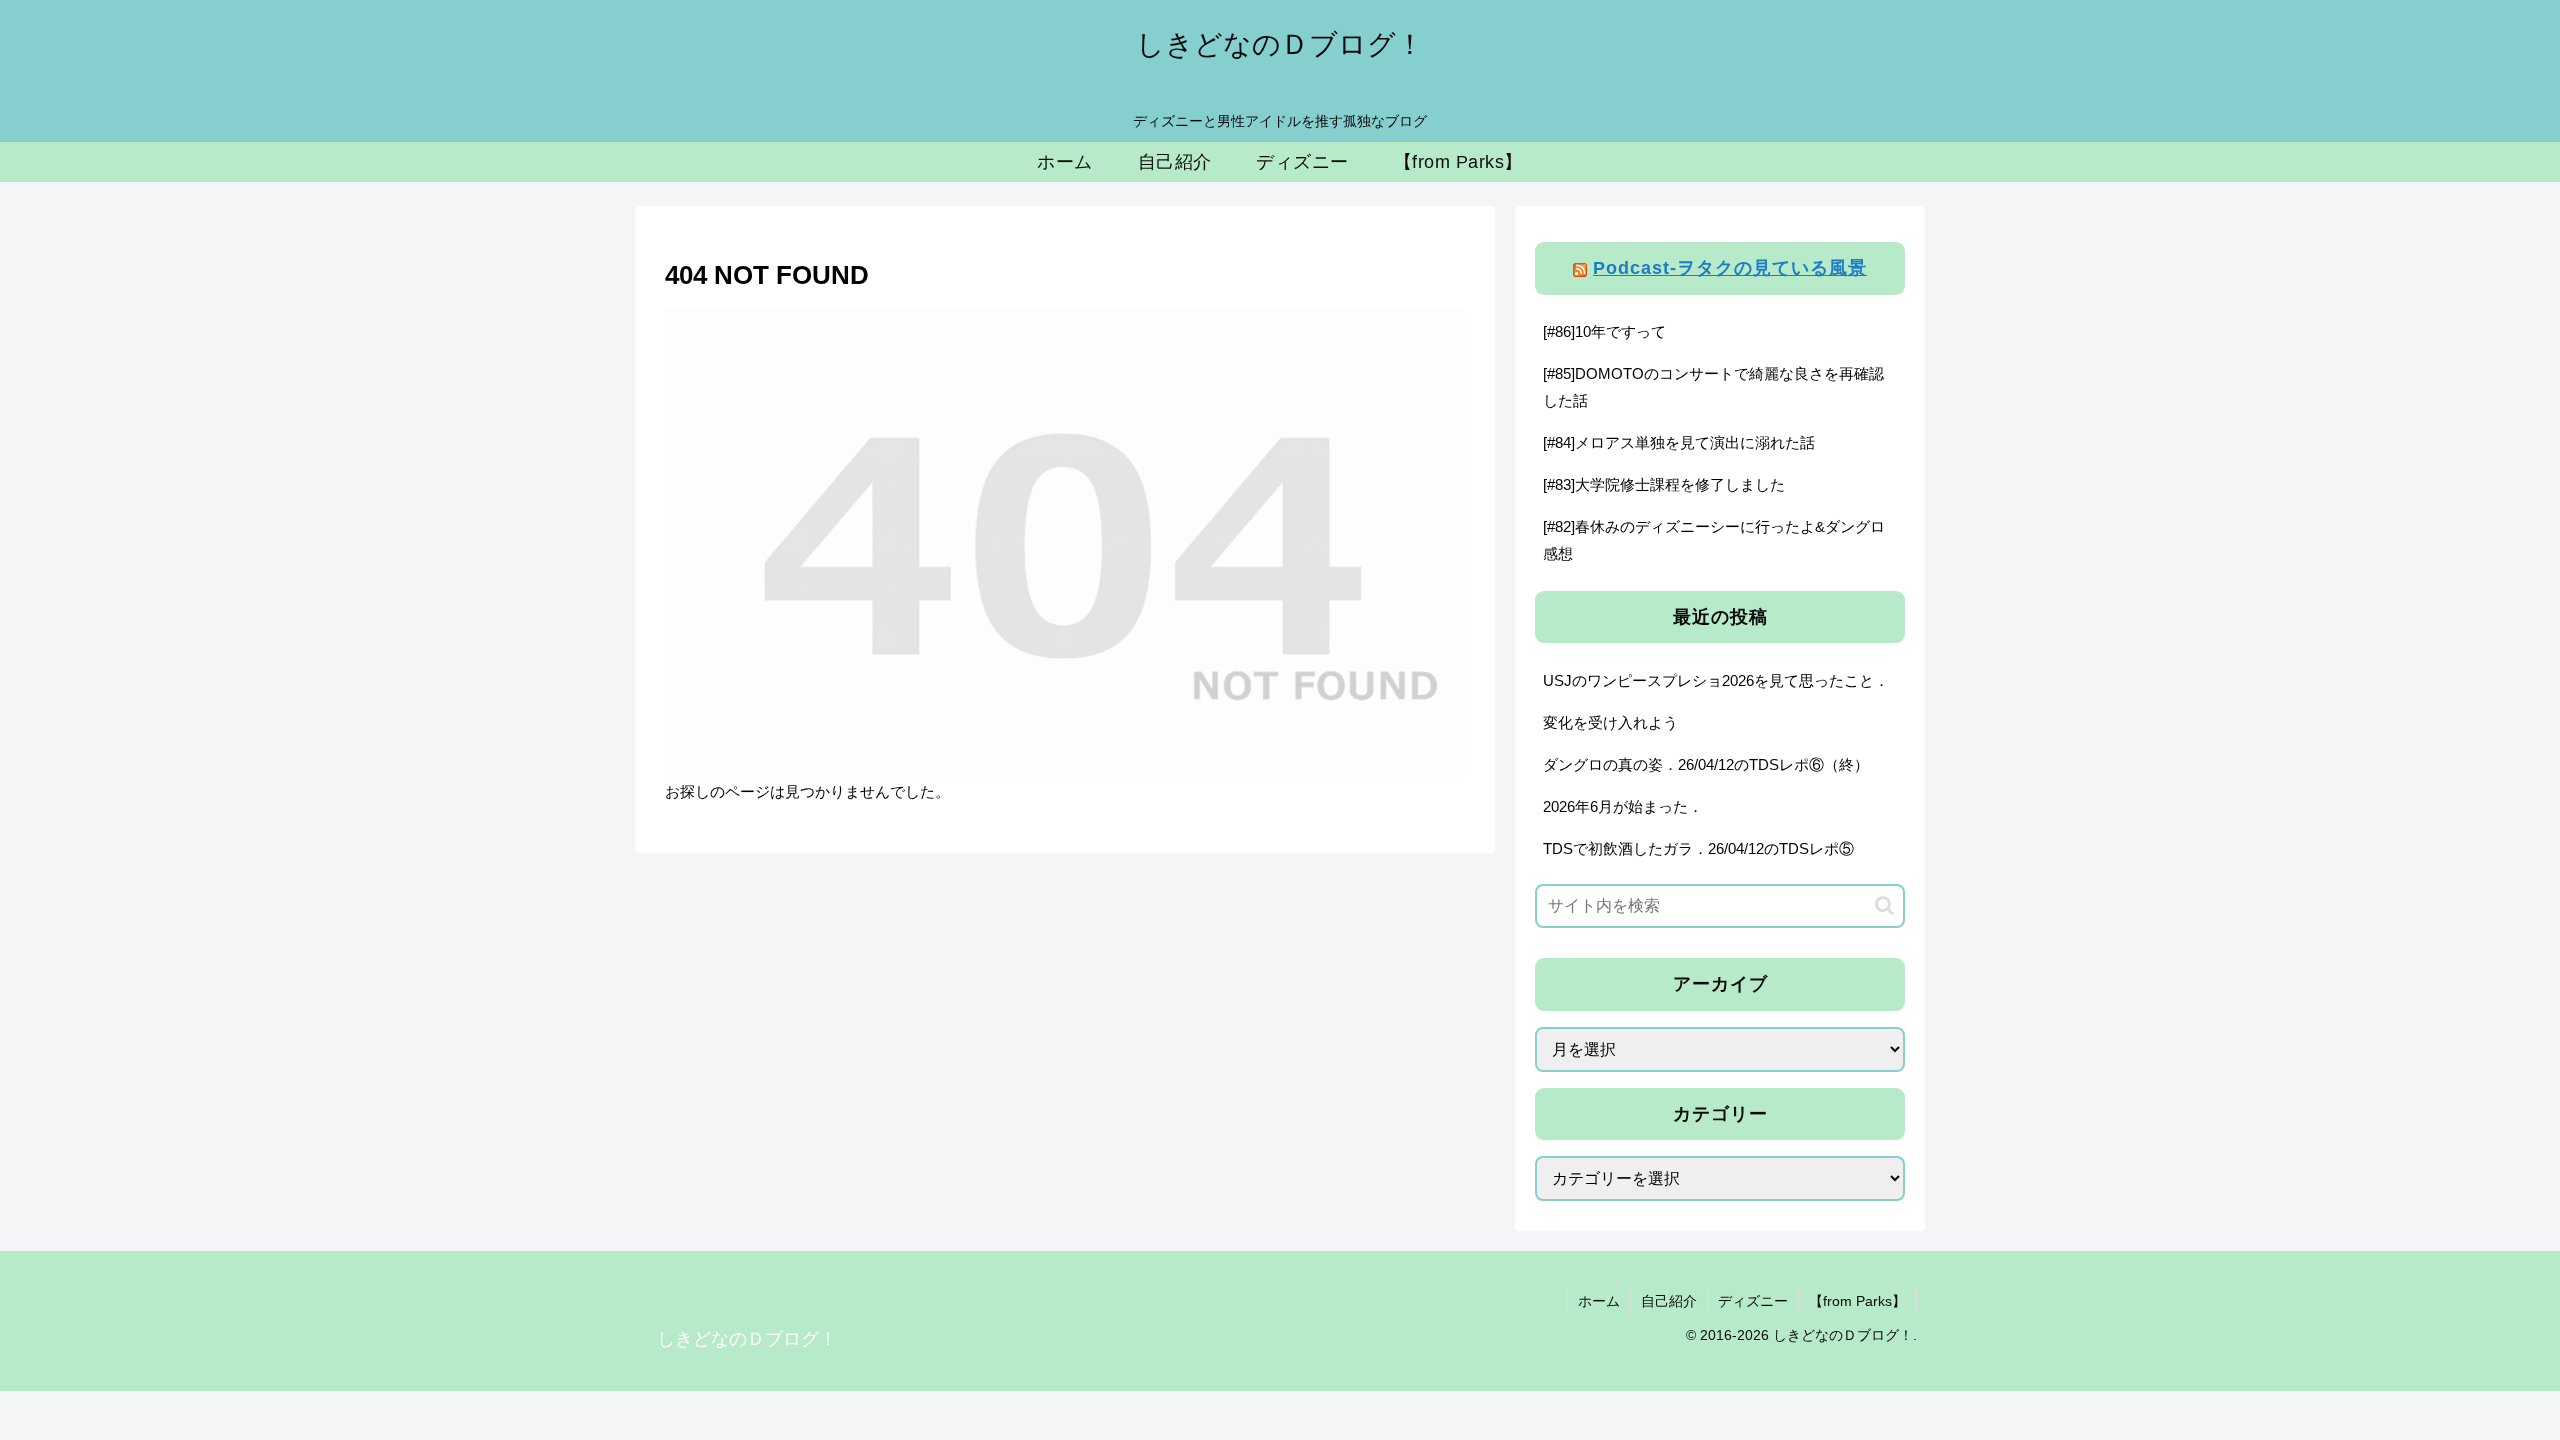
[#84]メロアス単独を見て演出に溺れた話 (1679, 442)
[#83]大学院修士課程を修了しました (1664, 484)
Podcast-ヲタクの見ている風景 (1730, 268)
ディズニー (1753, 1301)
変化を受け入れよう (1610, 722)
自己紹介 (1669, 1301)
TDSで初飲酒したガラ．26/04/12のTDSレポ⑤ (1698, 848)
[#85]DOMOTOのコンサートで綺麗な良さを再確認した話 (1713, 387)
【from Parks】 (1857, 1301)
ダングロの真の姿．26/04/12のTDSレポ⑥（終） (1706, 764)
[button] (1884, 905)
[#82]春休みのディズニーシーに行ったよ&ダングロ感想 (1714, 540)
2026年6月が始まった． (1623, 806)
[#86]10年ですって (1604, 331)
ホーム (1599, 1301)
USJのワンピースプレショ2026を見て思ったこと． (1716, 680)
